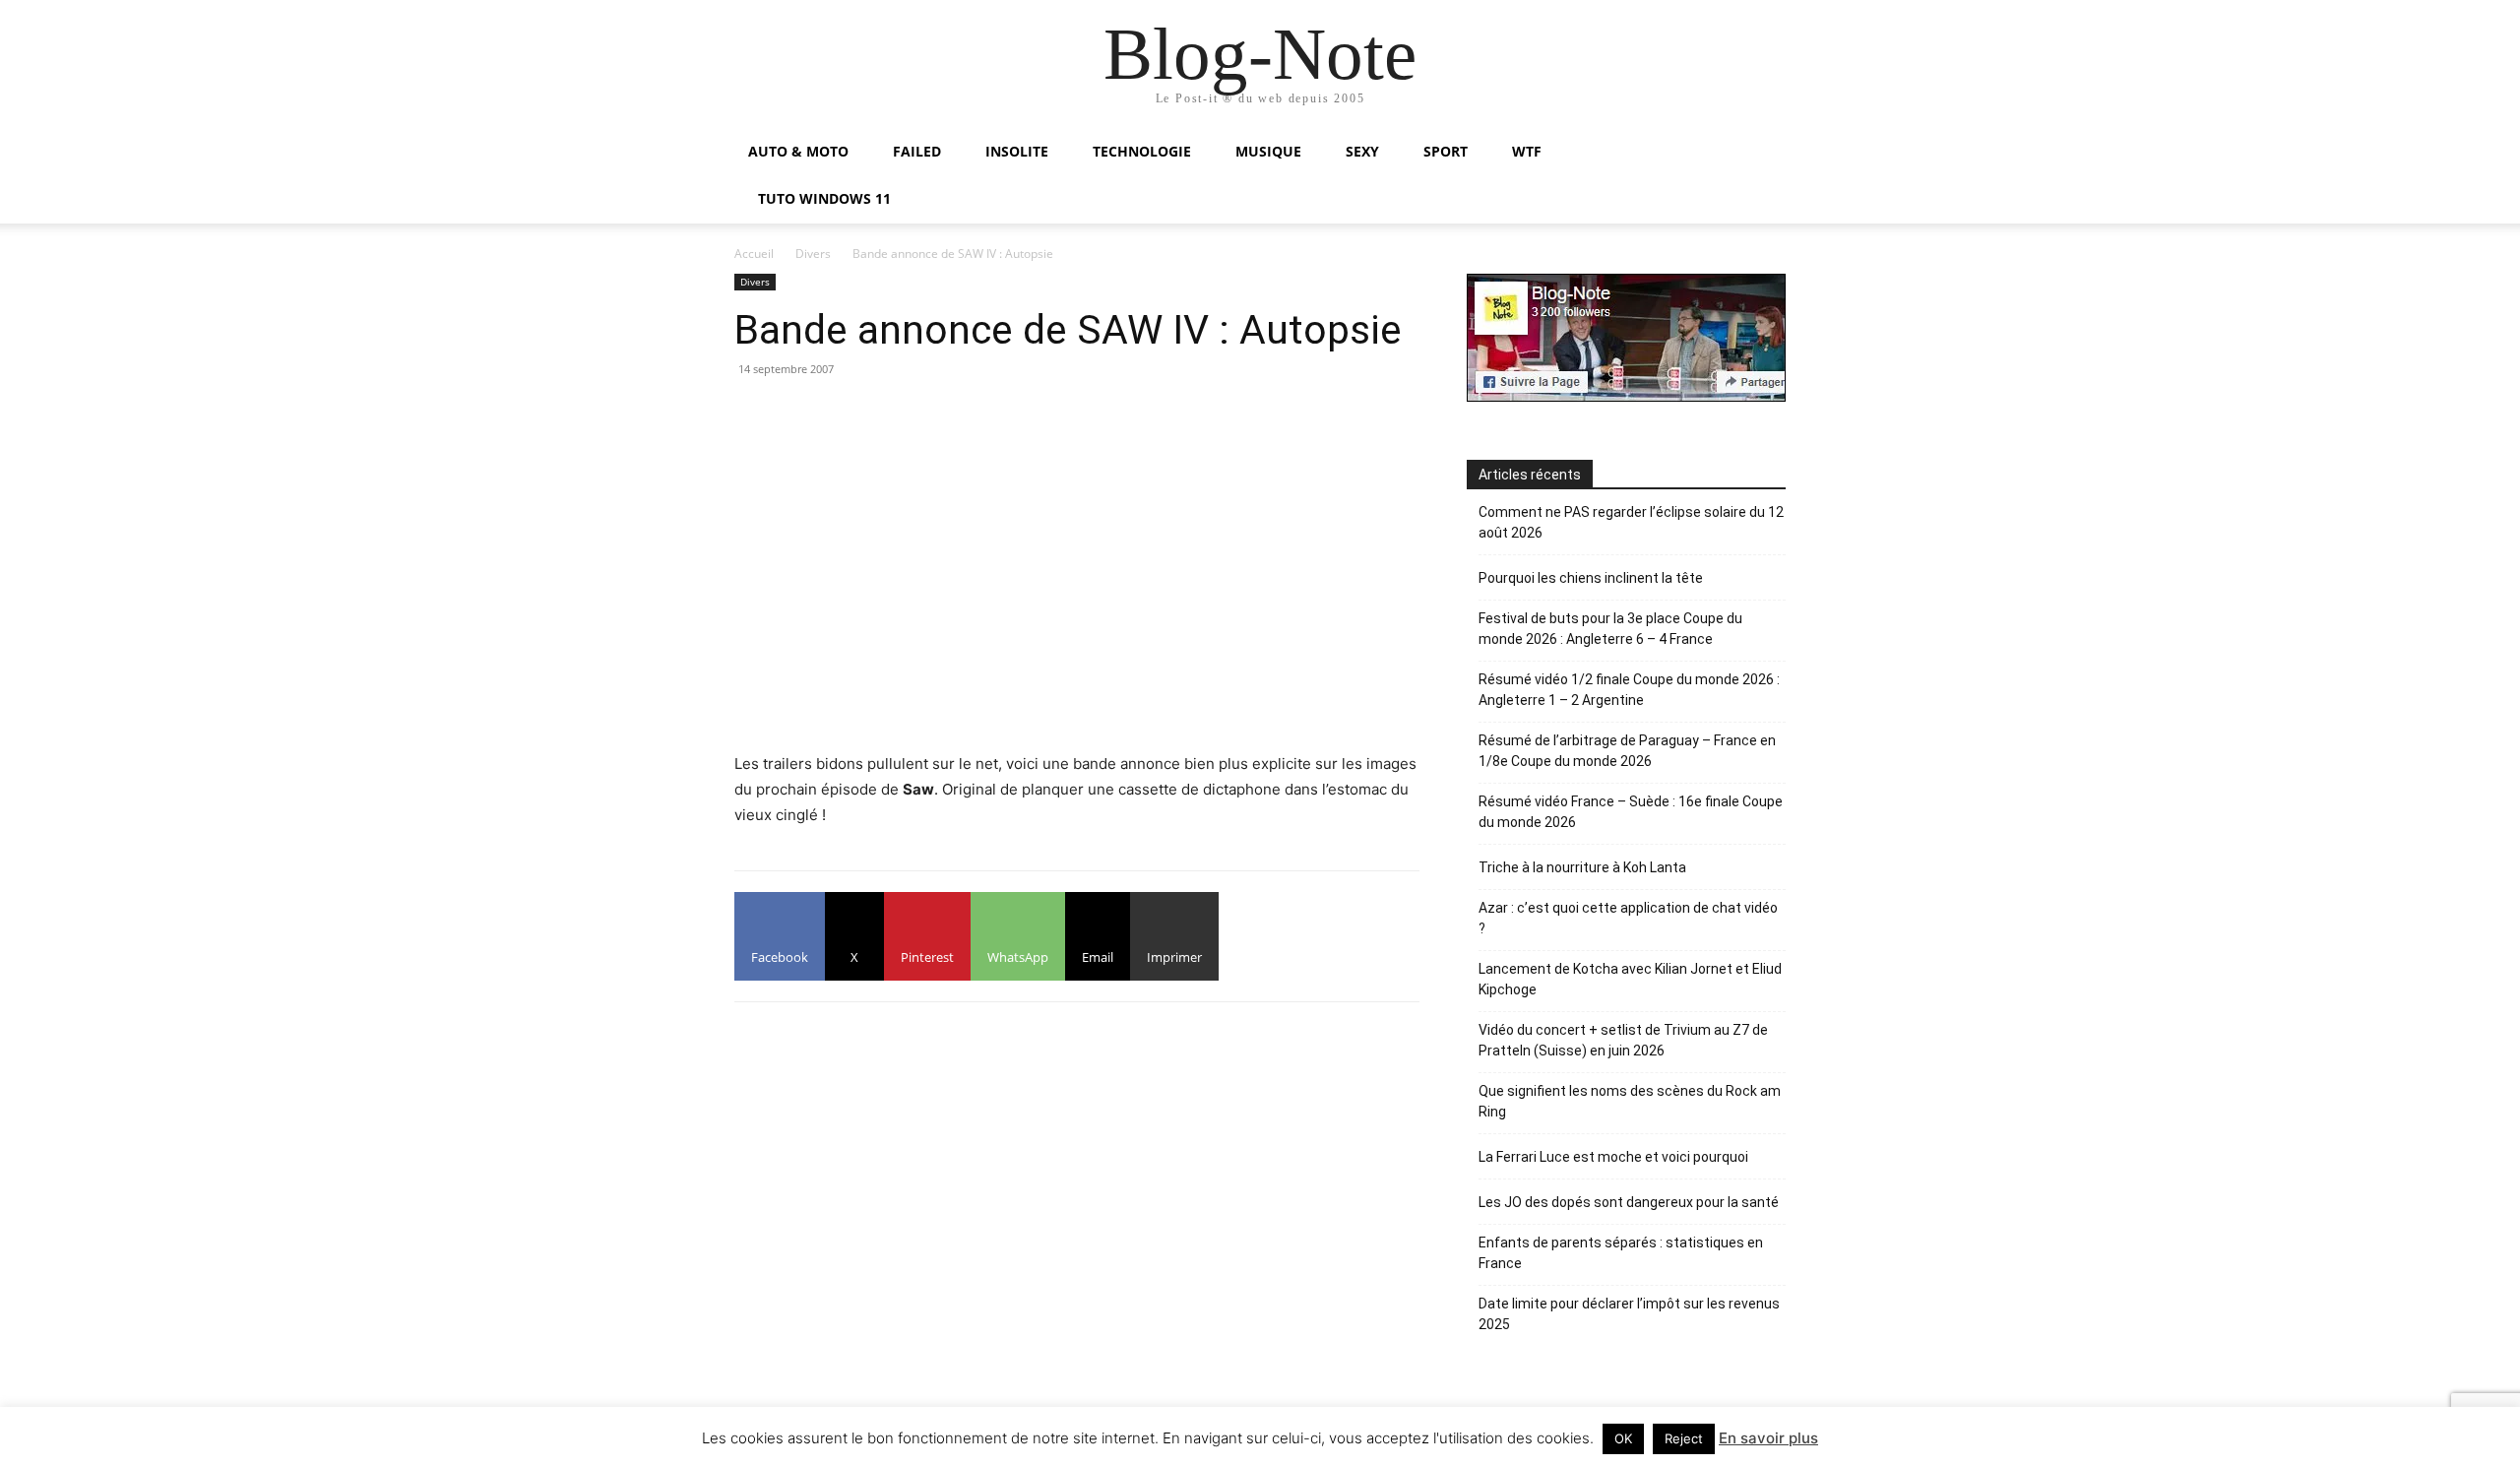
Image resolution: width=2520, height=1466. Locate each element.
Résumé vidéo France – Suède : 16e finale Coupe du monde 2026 (1631, 812)
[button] (1762, 153)
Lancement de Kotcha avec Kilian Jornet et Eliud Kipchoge (1630, 979)
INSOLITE (1017, 151)
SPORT (1446, 151)
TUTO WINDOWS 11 (824, 198)
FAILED (917, 151)
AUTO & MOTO (798, 151)
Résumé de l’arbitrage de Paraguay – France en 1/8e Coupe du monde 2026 (1627, 751)
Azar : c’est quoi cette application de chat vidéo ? (1628, 918)
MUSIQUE (1268, 151)
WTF (1527, 151)
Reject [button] (1684, 1438)
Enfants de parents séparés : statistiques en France (1621, 1253)
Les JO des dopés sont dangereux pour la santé (1629, 1202)
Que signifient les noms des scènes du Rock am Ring (1630, 1101)
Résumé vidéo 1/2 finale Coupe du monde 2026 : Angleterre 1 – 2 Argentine (1629, 690)
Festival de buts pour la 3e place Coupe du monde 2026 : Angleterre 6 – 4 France (1610, 629)
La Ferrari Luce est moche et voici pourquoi (1613, 1157)
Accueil (754, 254)
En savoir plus (1768, 1438)
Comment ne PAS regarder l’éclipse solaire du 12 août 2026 (1631, 522)
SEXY (1362, 151)
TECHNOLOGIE (1142, 151)
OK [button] (1623, 1438)
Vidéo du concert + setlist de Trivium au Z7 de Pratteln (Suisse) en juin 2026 (1623, 1040)
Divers (813, 254)
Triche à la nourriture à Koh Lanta (1582, 867)
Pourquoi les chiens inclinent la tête (1591, 578)
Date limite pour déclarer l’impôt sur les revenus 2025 (1629, 1314)
